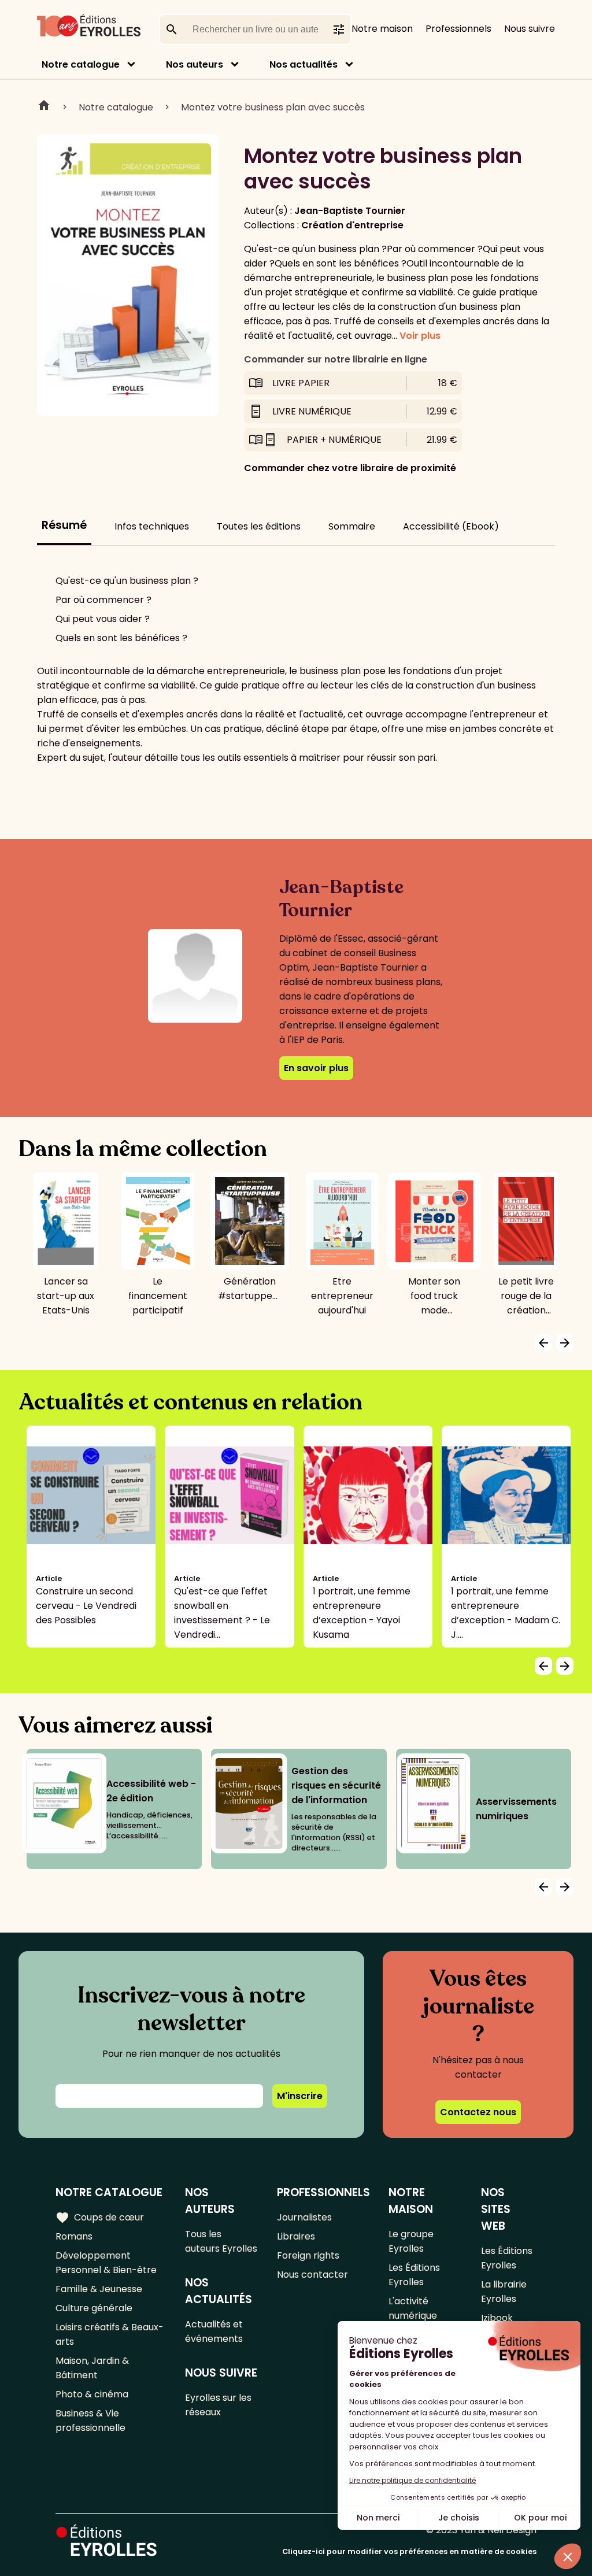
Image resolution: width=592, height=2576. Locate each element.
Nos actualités (304, 64)
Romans (74, 2236)
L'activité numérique (413, 2308)
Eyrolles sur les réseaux (218, 2405)
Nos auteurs (195, 64)
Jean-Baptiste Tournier (350, 211)
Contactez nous (478, 2112)
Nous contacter (312, 2275)
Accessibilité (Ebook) (451, 526)
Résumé (64, 525)
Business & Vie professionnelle (90, 2420)
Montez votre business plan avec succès (273, 107)
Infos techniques (152, 526)
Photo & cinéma (92, 2394)
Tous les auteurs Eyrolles (221, 2241)
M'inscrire (300, 2096)
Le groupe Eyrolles (411, 2241)
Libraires (296, 2236)
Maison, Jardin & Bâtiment (92, 2368)
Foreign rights (308, 2255)
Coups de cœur (100, 2218)
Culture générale (94, 2308)
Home (44, 107)
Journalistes (304, 2217)
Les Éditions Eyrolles (414, 2275)
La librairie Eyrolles (504, 2292)
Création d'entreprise (352, 225)
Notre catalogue (81, 64)
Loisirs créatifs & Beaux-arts (110, 2334)
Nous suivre (530, 29)
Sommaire (352, 526)
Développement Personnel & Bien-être (106, 2263)
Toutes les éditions (259, 526)
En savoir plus (316, 1068)
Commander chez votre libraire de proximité (350, 468)
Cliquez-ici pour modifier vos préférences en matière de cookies (409, 2551)
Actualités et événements (214, 2331)
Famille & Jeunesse (99, 2289)
